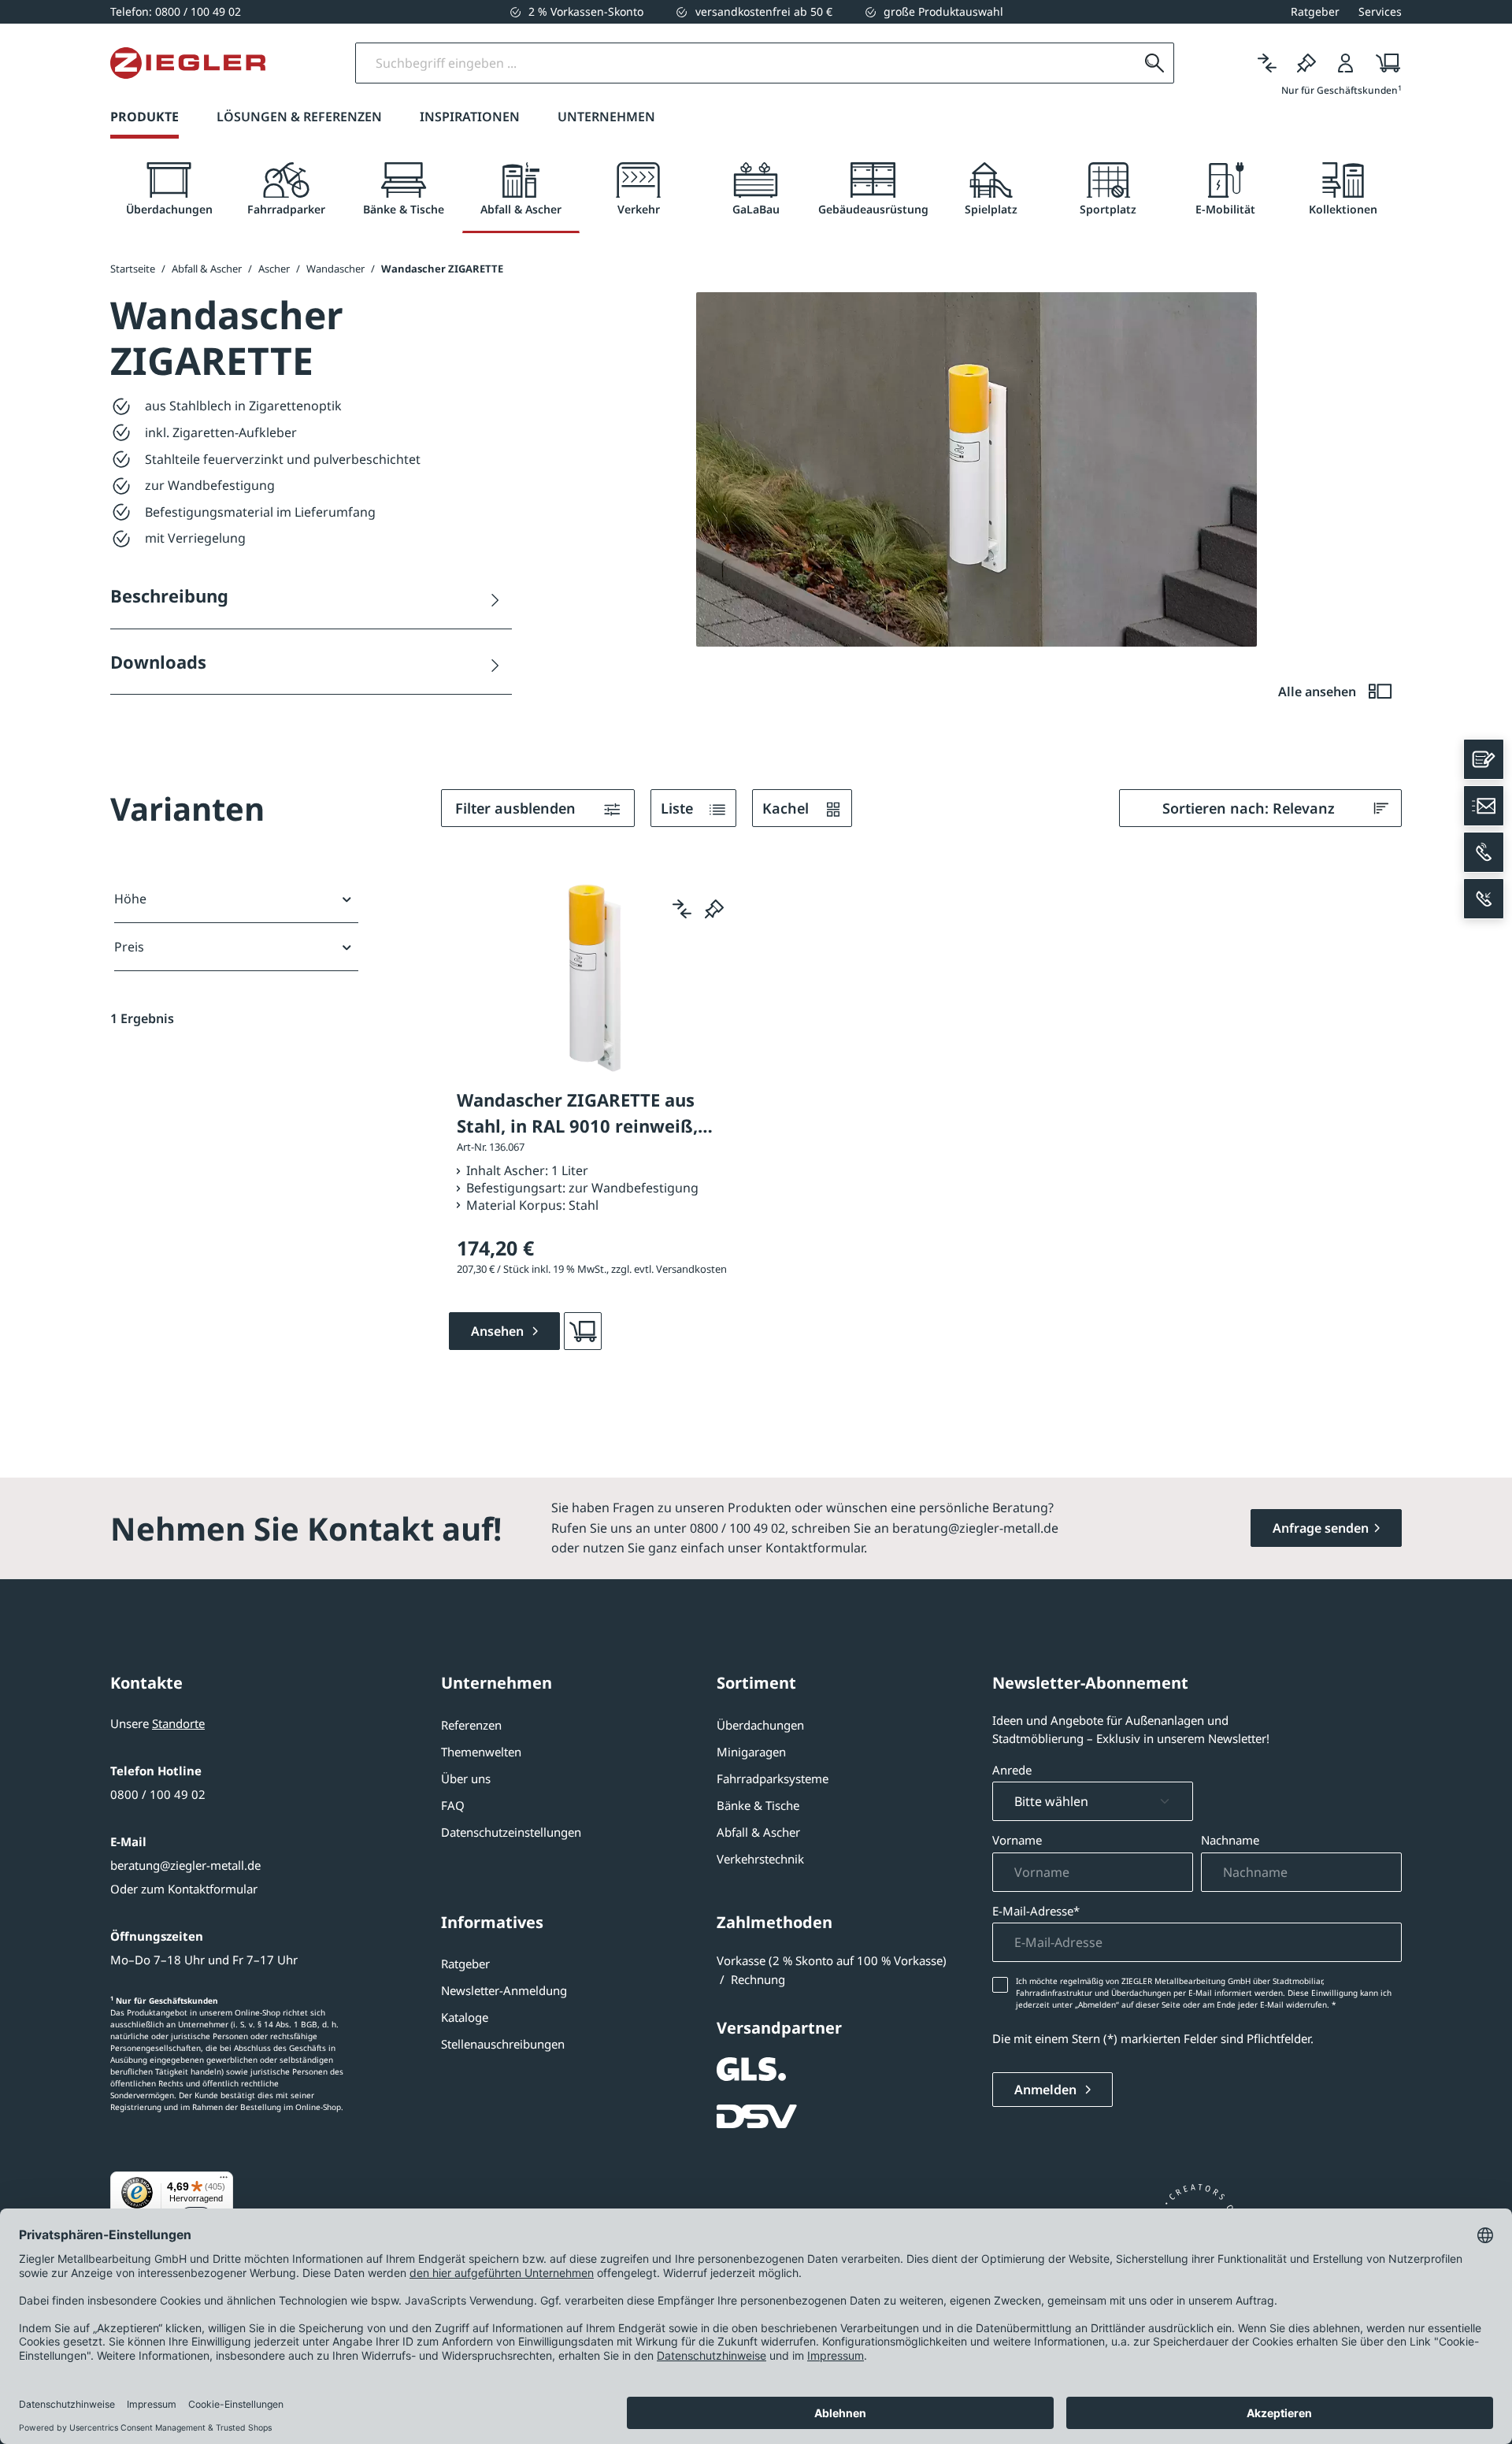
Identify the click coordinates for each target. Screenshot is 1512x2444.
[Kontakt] (1484, 759)
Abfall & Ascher (758, 1832)
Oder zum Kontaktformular (184, 1889)
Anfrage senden (1321, 1528)
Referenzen (471, 1725)
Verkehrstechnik (760, 1859)
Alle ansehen (1319, 692)
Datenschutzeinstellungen (511, 1832)
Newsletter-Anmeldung (504, 1990)
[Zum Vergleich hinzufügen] (682, 909)
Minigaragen (751, 1752)
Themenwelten (481, 1752)
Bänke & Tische (758, 1805)
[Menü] (224, 2181)
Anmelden (1047, 2090)
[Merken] (1306, 63)
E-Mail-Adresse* (1036, 1911)
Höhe (130, 899)
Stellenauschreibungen (503, 2044)
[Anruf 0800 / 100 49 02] (1484, 852)
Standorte (178, 1723)
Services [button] (1380, 11)
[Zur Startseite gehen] (188, 63)
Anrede (1012, 1770)
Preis (129, 947)
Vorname (1017, 1840)
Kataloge (465, 2017)
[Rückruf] (1484, 899)
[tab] (169, 189)
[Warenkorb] (1383, 63)
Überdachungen (760, 1725)
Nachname (1230, 1840)
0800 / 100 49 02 (158, 1794)
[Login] (1346, 63)
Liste (679, 808)
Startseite (133, 269)
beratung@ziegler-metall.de (185, 1865)
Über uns (466, 1778)
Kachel (787, 808)
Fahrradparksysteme (773, 1778)
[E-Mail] (1484, 806)
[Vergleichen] (1267, 63)
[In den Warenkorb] (583, 1331)
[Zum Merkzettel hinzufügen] (714, 909)
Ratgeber (465, 1964)
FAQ (453, 1805)
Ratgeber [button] (1315, 11)
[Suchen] (1154, 63)
